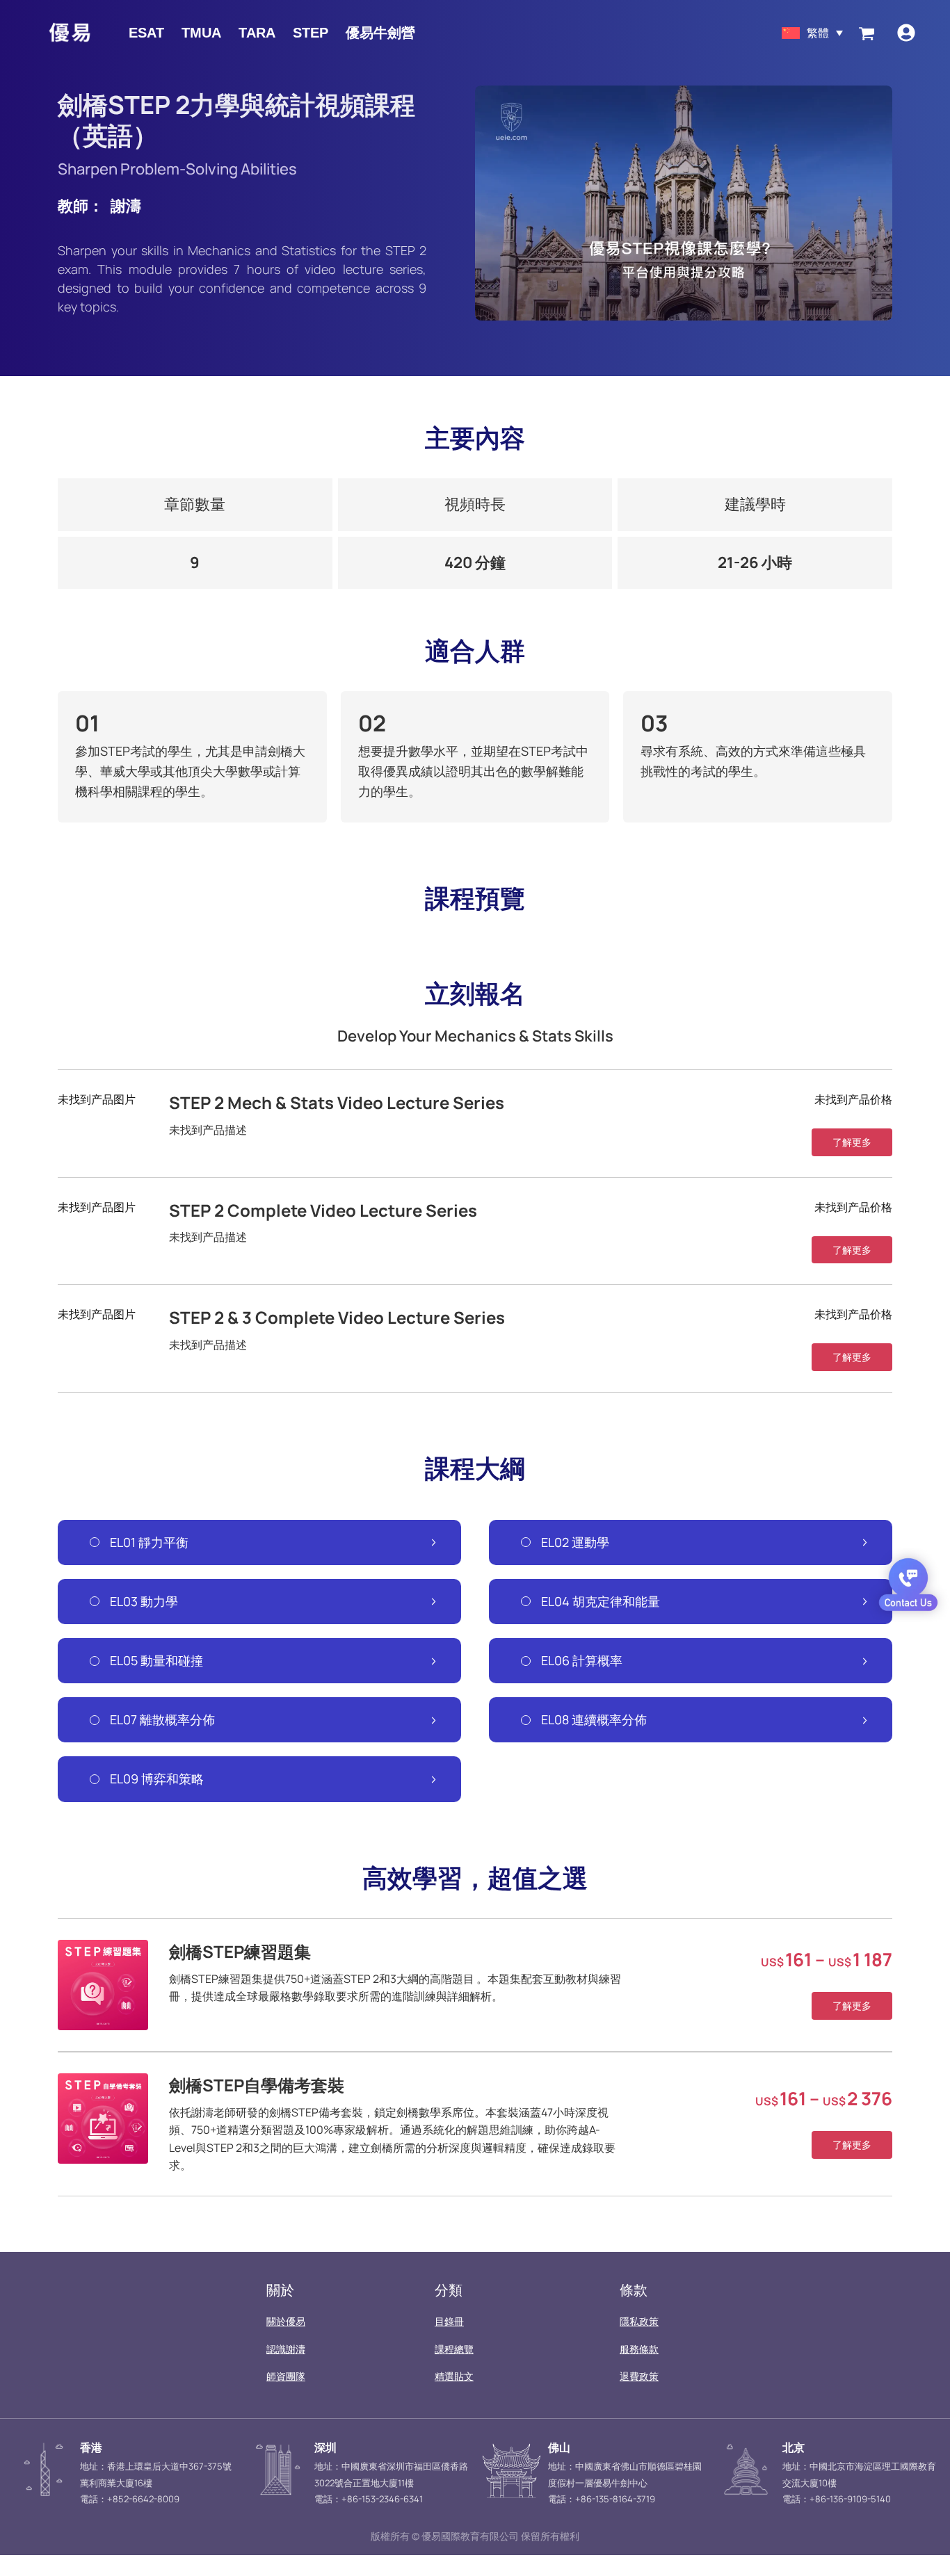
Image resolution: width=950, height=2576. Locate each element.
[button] (852, 1142)
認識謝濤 (286, 2349)
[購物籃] (867, 33)
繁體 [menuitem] (818, 33)
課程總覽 (454, 2349)
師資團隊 (286, 2376)
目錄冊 (449, 2321)
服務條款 (639, 2349)
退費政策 (639, 2376)
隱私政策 (639, 2321)
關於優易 (286, 2321)
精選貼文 (454, 2376)
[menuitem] (812, 32)
